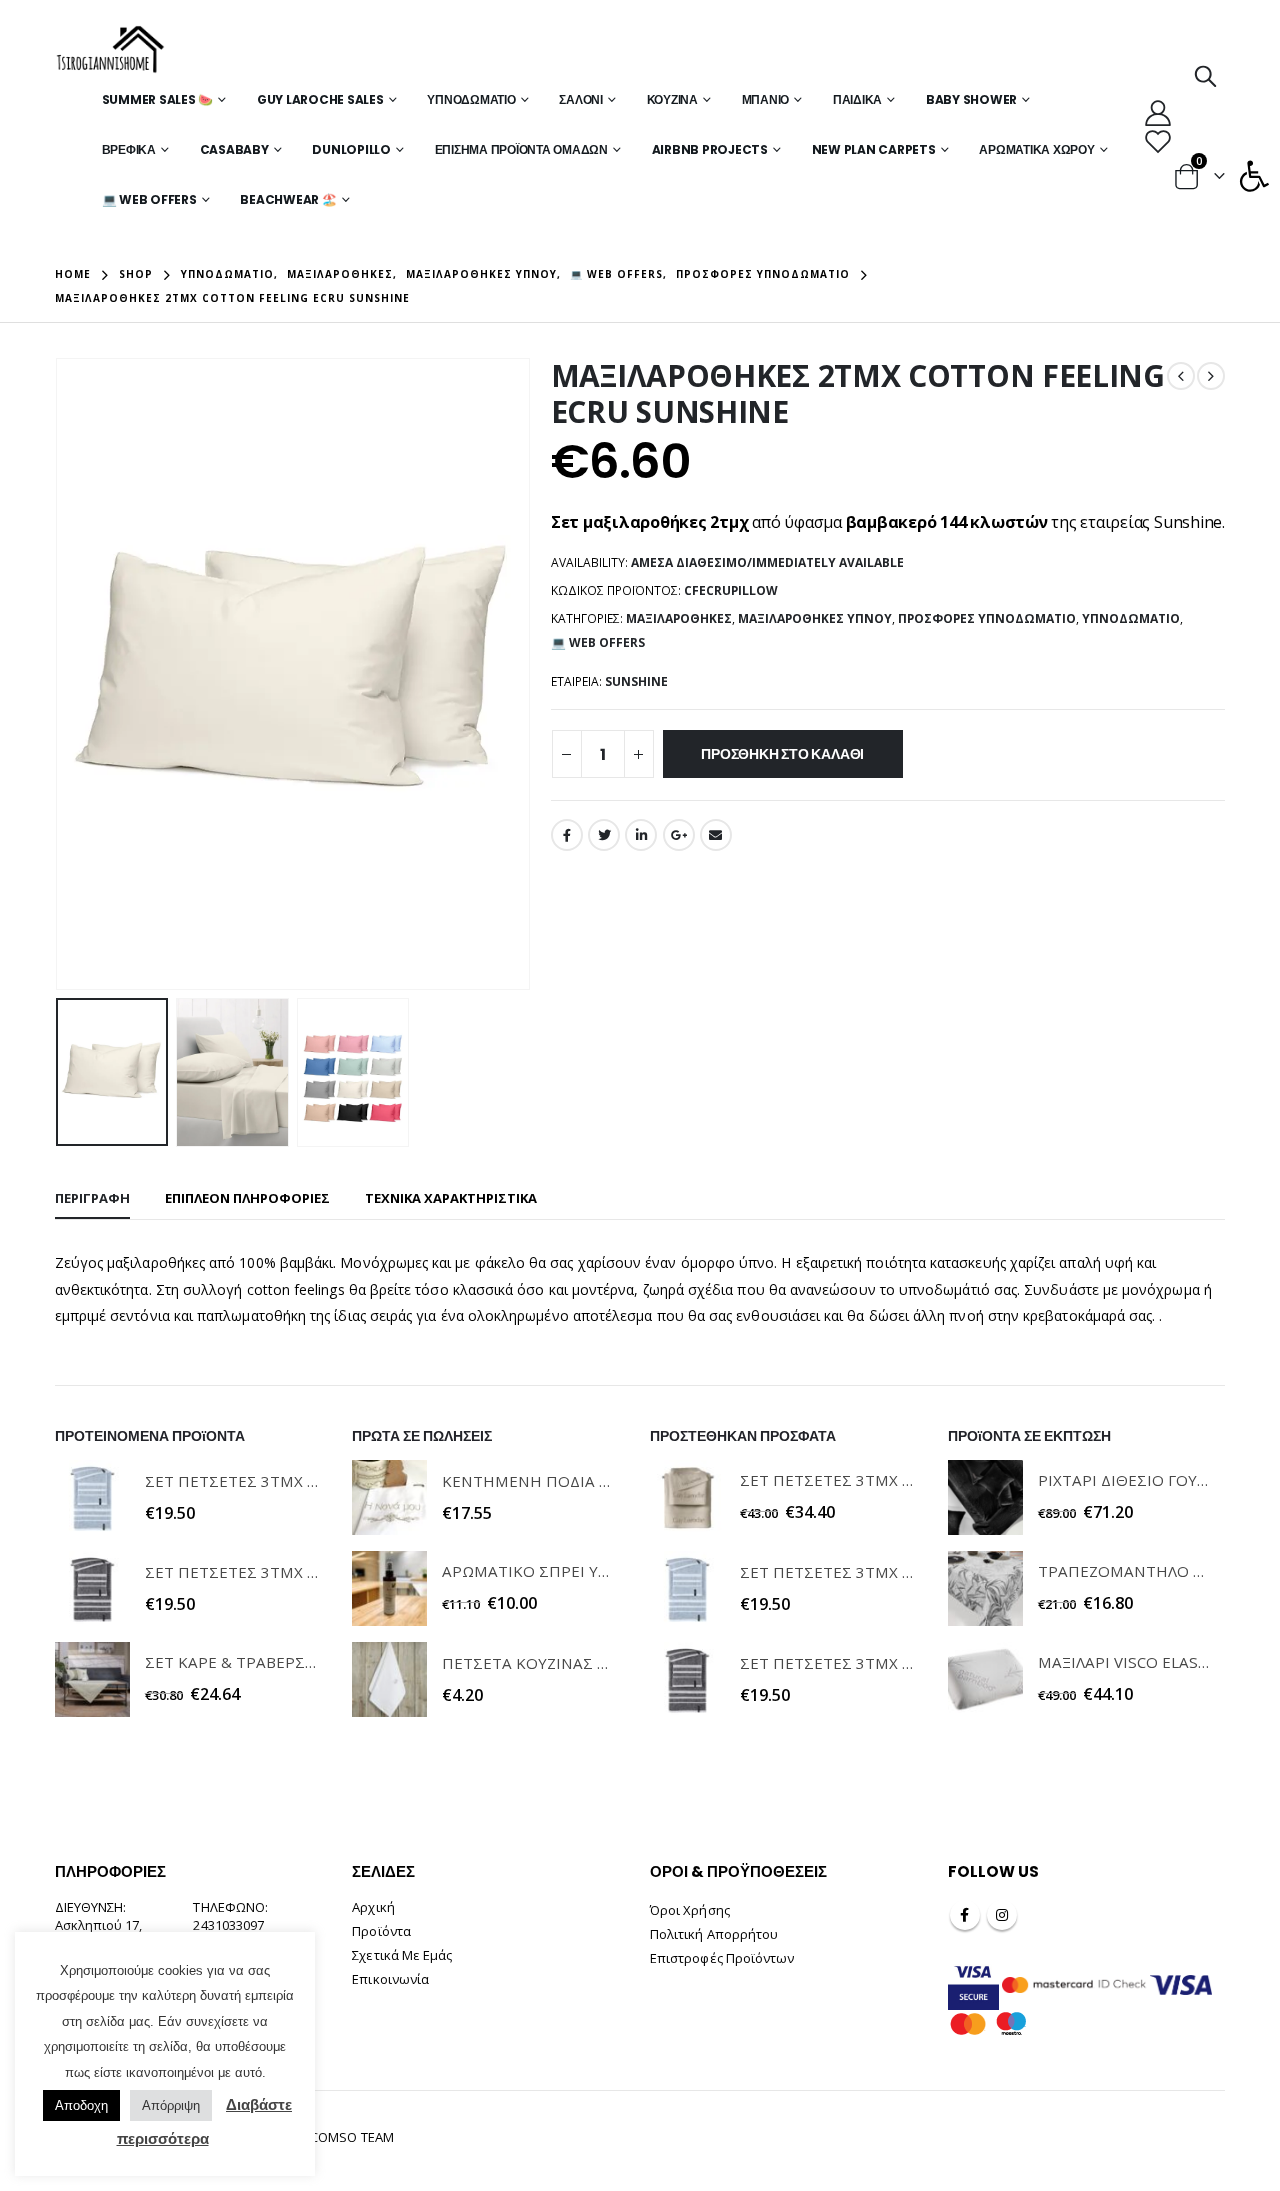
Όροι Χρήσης (690, 1910)
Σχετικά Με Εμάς (402, 1955)
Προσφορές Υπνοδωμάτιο (987, 618)
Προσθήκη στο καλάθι (782, 754)
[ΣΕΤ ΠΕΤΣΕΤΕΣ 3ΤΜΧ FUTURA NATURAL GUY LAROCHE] (687, 1497)
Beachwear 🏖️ (288, 199)
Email (716, 835)
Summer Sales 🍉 (158, 99)
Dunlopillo (351, 149)
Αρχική (373, 1907)
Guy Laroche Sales (320, 99)
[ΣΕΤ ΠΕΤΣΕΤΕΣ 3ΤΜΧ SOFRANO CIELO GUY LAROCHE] (92, 1497)
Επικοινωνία (390, 1979)
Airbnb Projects (710, 149)
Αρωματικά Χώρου (1036, 149)
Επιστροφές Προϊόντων (722, 1958)
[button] (1254, 176)
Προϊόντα (381, 1931)
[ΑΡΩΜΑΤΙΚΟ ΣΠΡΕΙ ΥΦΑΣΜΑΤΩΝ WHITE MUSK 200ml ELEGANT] (389, 1588)
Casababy (234, 149)
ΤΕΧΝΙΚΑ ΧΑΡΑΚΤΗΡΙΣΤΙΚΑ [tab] (451, 1198)
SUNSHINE (636, 681)
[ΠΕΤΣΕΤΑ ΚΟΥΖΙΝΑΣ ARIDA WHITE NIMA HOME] (389, 1679)
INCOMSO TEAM (346, 2137)
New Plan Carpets (874, 149)
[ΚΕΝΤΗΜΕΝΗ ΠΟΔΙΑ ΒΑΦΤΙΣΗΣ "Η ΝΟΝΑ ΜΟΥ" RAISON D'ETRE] (389, 1497)
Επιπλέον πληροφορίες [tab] (247, 1198)
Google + (679, 835)
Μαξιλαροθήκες (679, 618)
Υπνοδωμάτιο (471, 99)
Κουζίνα (672, 99)
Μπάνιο (766, 99)
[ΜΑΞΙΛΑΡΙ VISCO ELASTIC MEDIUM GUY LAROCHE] (985, 1679)
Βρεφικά (129, 149)
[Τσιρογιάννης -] (110, 50)
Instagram (1002, 1915)
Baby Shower (971, 99)
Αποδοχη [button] (81, 2105)
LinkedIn (641, 835)
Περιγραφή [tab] (92, 1198)
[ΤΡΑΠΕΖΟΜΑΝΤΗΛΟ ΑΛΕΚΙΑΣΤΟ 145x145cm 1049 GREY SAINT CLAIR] (985, 1588)
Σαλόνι (581, 99)
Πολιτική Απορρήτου (714, 1934)
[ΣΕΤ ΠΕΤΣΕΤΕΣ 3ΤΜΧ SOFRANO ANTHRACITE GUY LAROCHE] (92, 1588)
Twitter (604, 835)
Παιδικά (857, 99)
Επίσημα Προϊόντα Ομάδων (521, 149)
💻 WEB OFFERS (149, 199)
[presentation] (60, 674)
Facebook (567, 835)
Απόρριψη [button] (171, 2105)
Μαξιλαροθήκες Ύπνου (815, 618)
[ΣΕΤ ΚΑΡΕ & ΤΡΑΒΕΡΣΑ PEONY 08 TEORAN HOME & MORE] (92, 1679)
